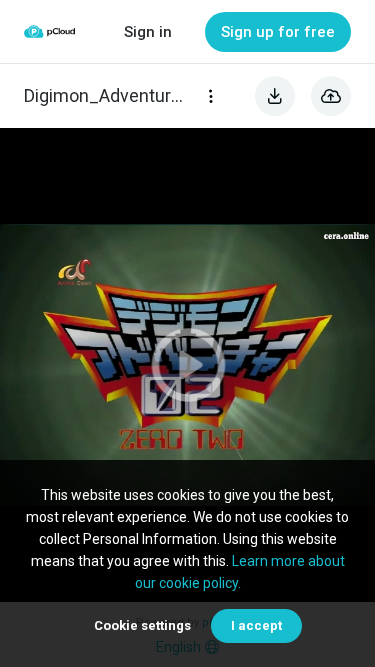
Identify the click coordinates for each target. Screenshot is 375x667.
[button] (187, 365)
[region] (187, 365)
